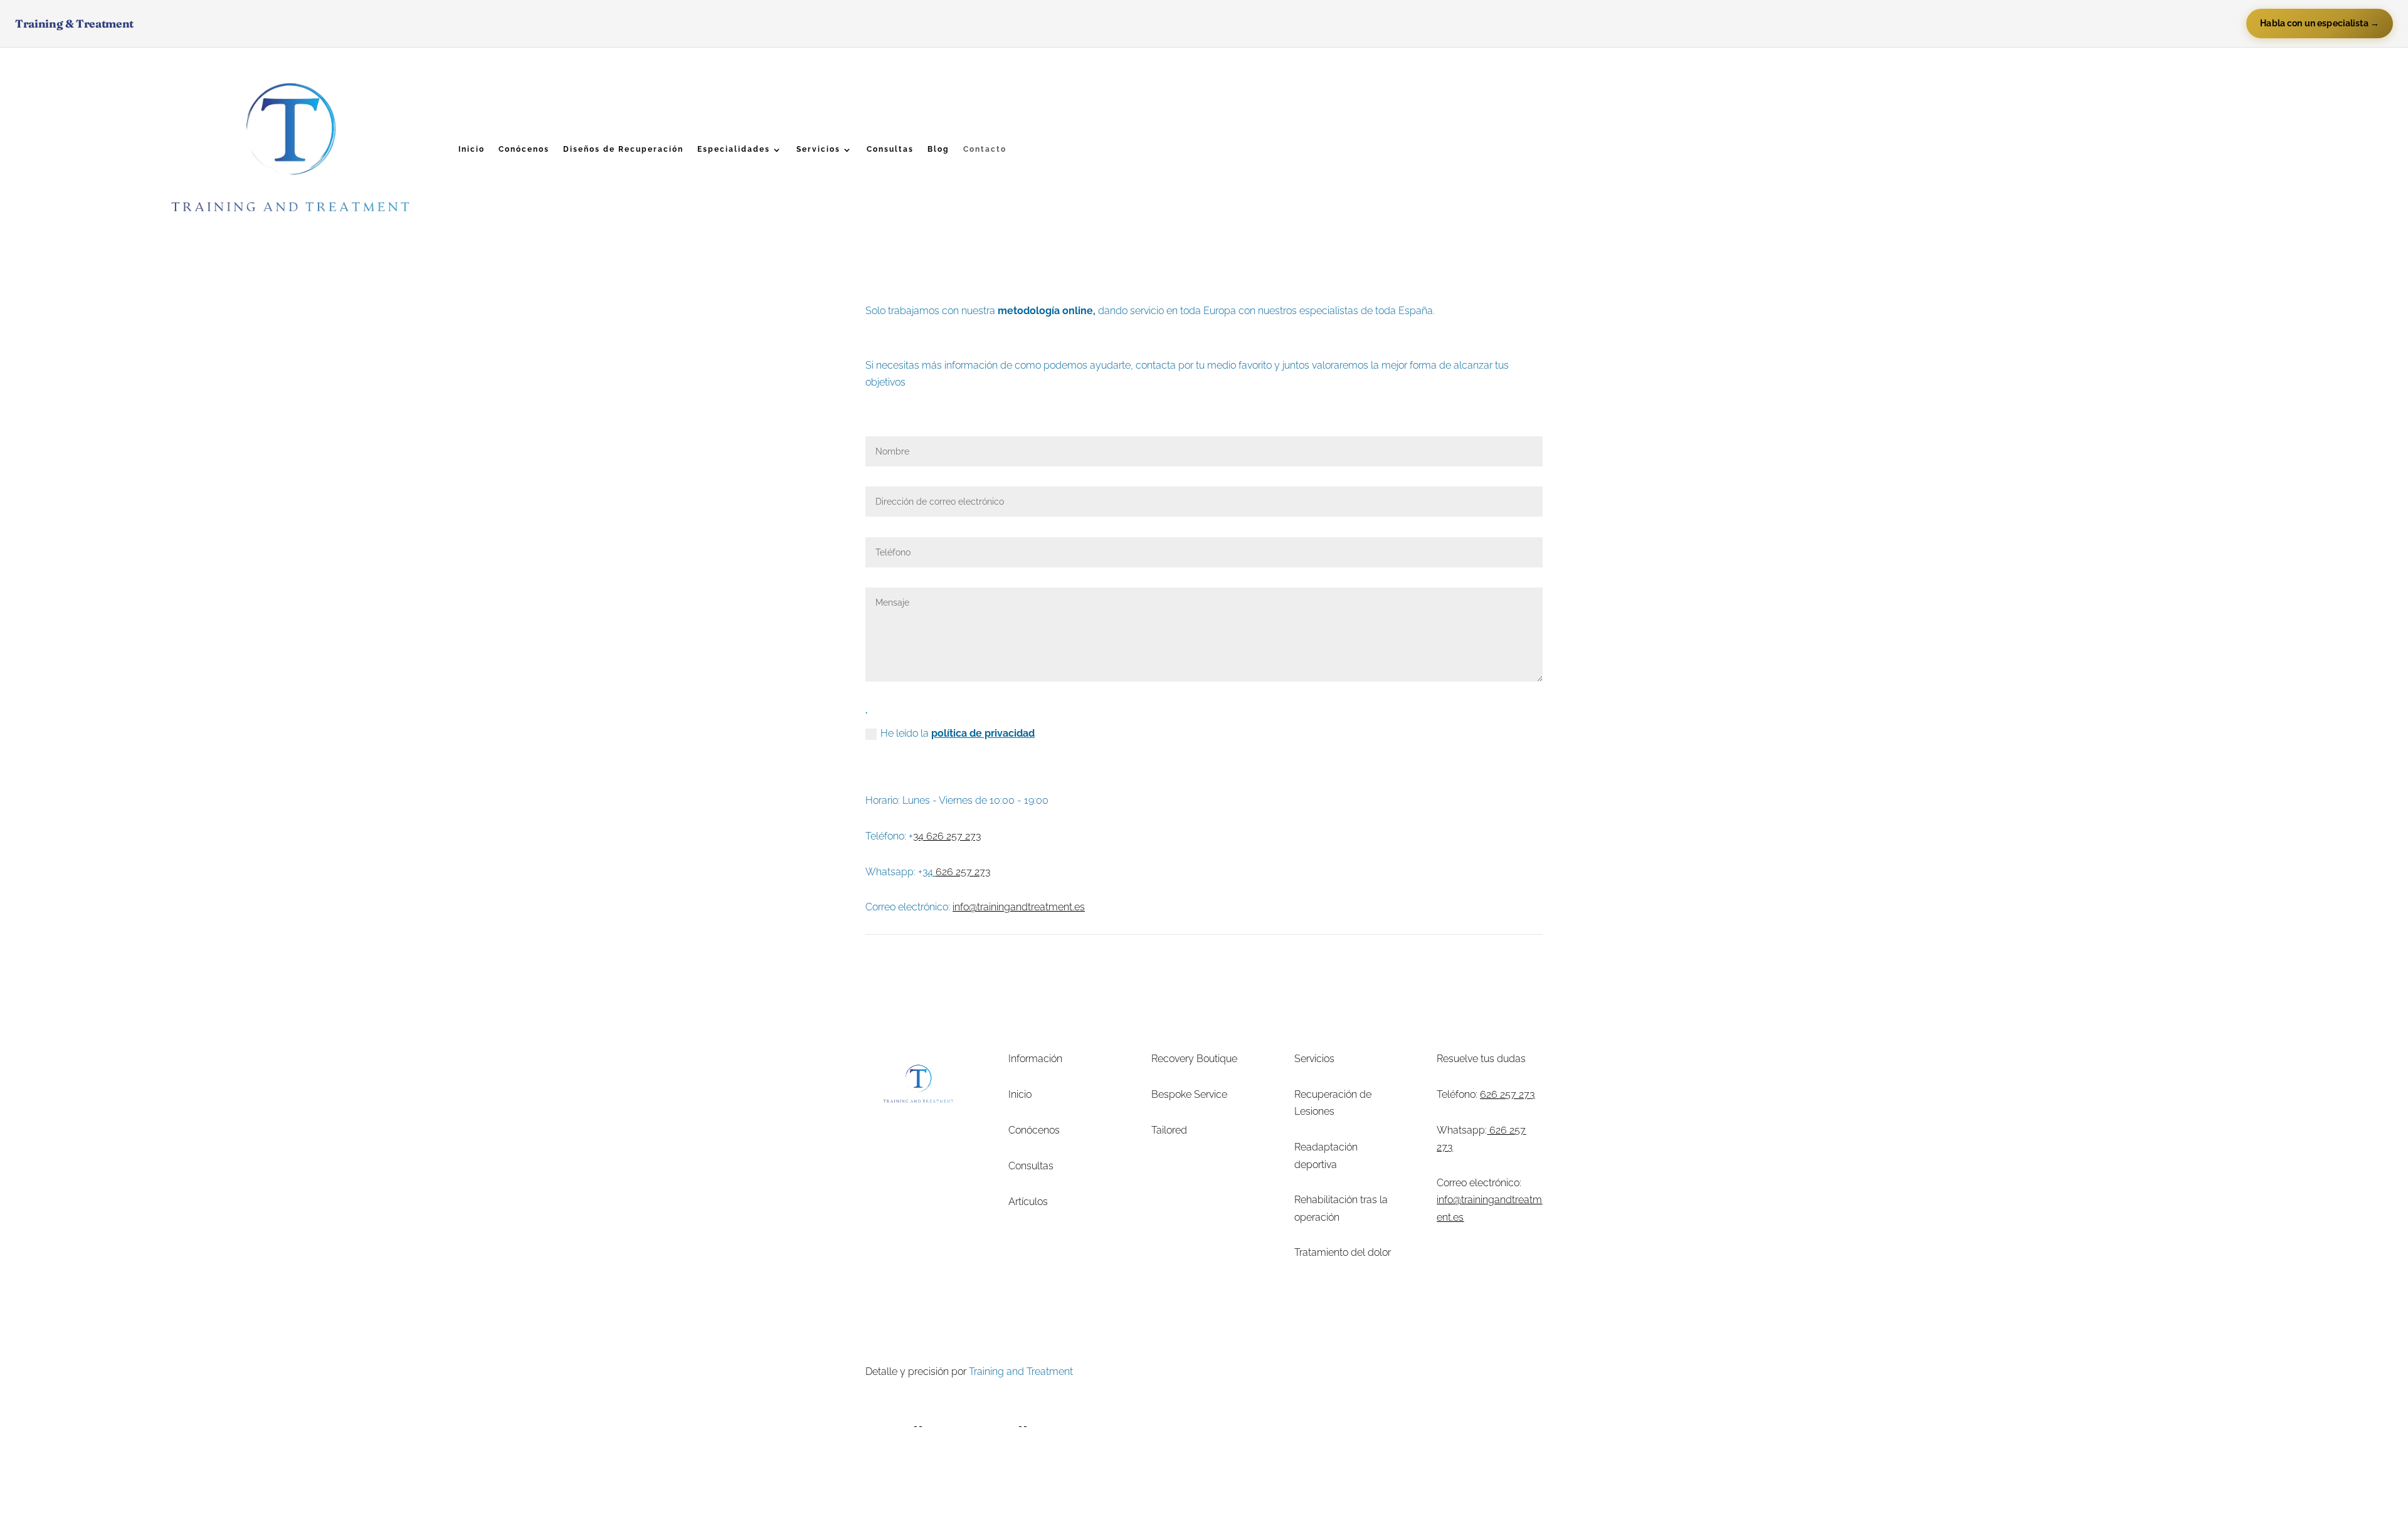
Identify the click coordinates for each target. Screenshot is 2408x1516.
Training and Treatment (1021, 1371)
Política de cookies (1426, 1371)
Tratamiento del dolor (1343, 1252)
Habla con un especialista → (2320, 23)
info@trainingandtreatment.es (1019, 907)
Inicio (472, 149)
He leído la (958, 733)
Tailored (1169, 1130)
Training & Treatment (74, 24)
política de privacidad (983, 733)
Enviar (909, 757)
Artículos (1028, 1202)
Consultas (890, 149)
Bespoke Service (1189, 1094)
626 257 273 (1507, 1094)
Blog (938, 149)
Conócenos (524, 149)
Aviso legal (1247, 1371)
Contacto (985, 149)
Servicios (818, 149)
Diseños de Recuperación (623, 149)
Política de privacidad (1328, 1371)
